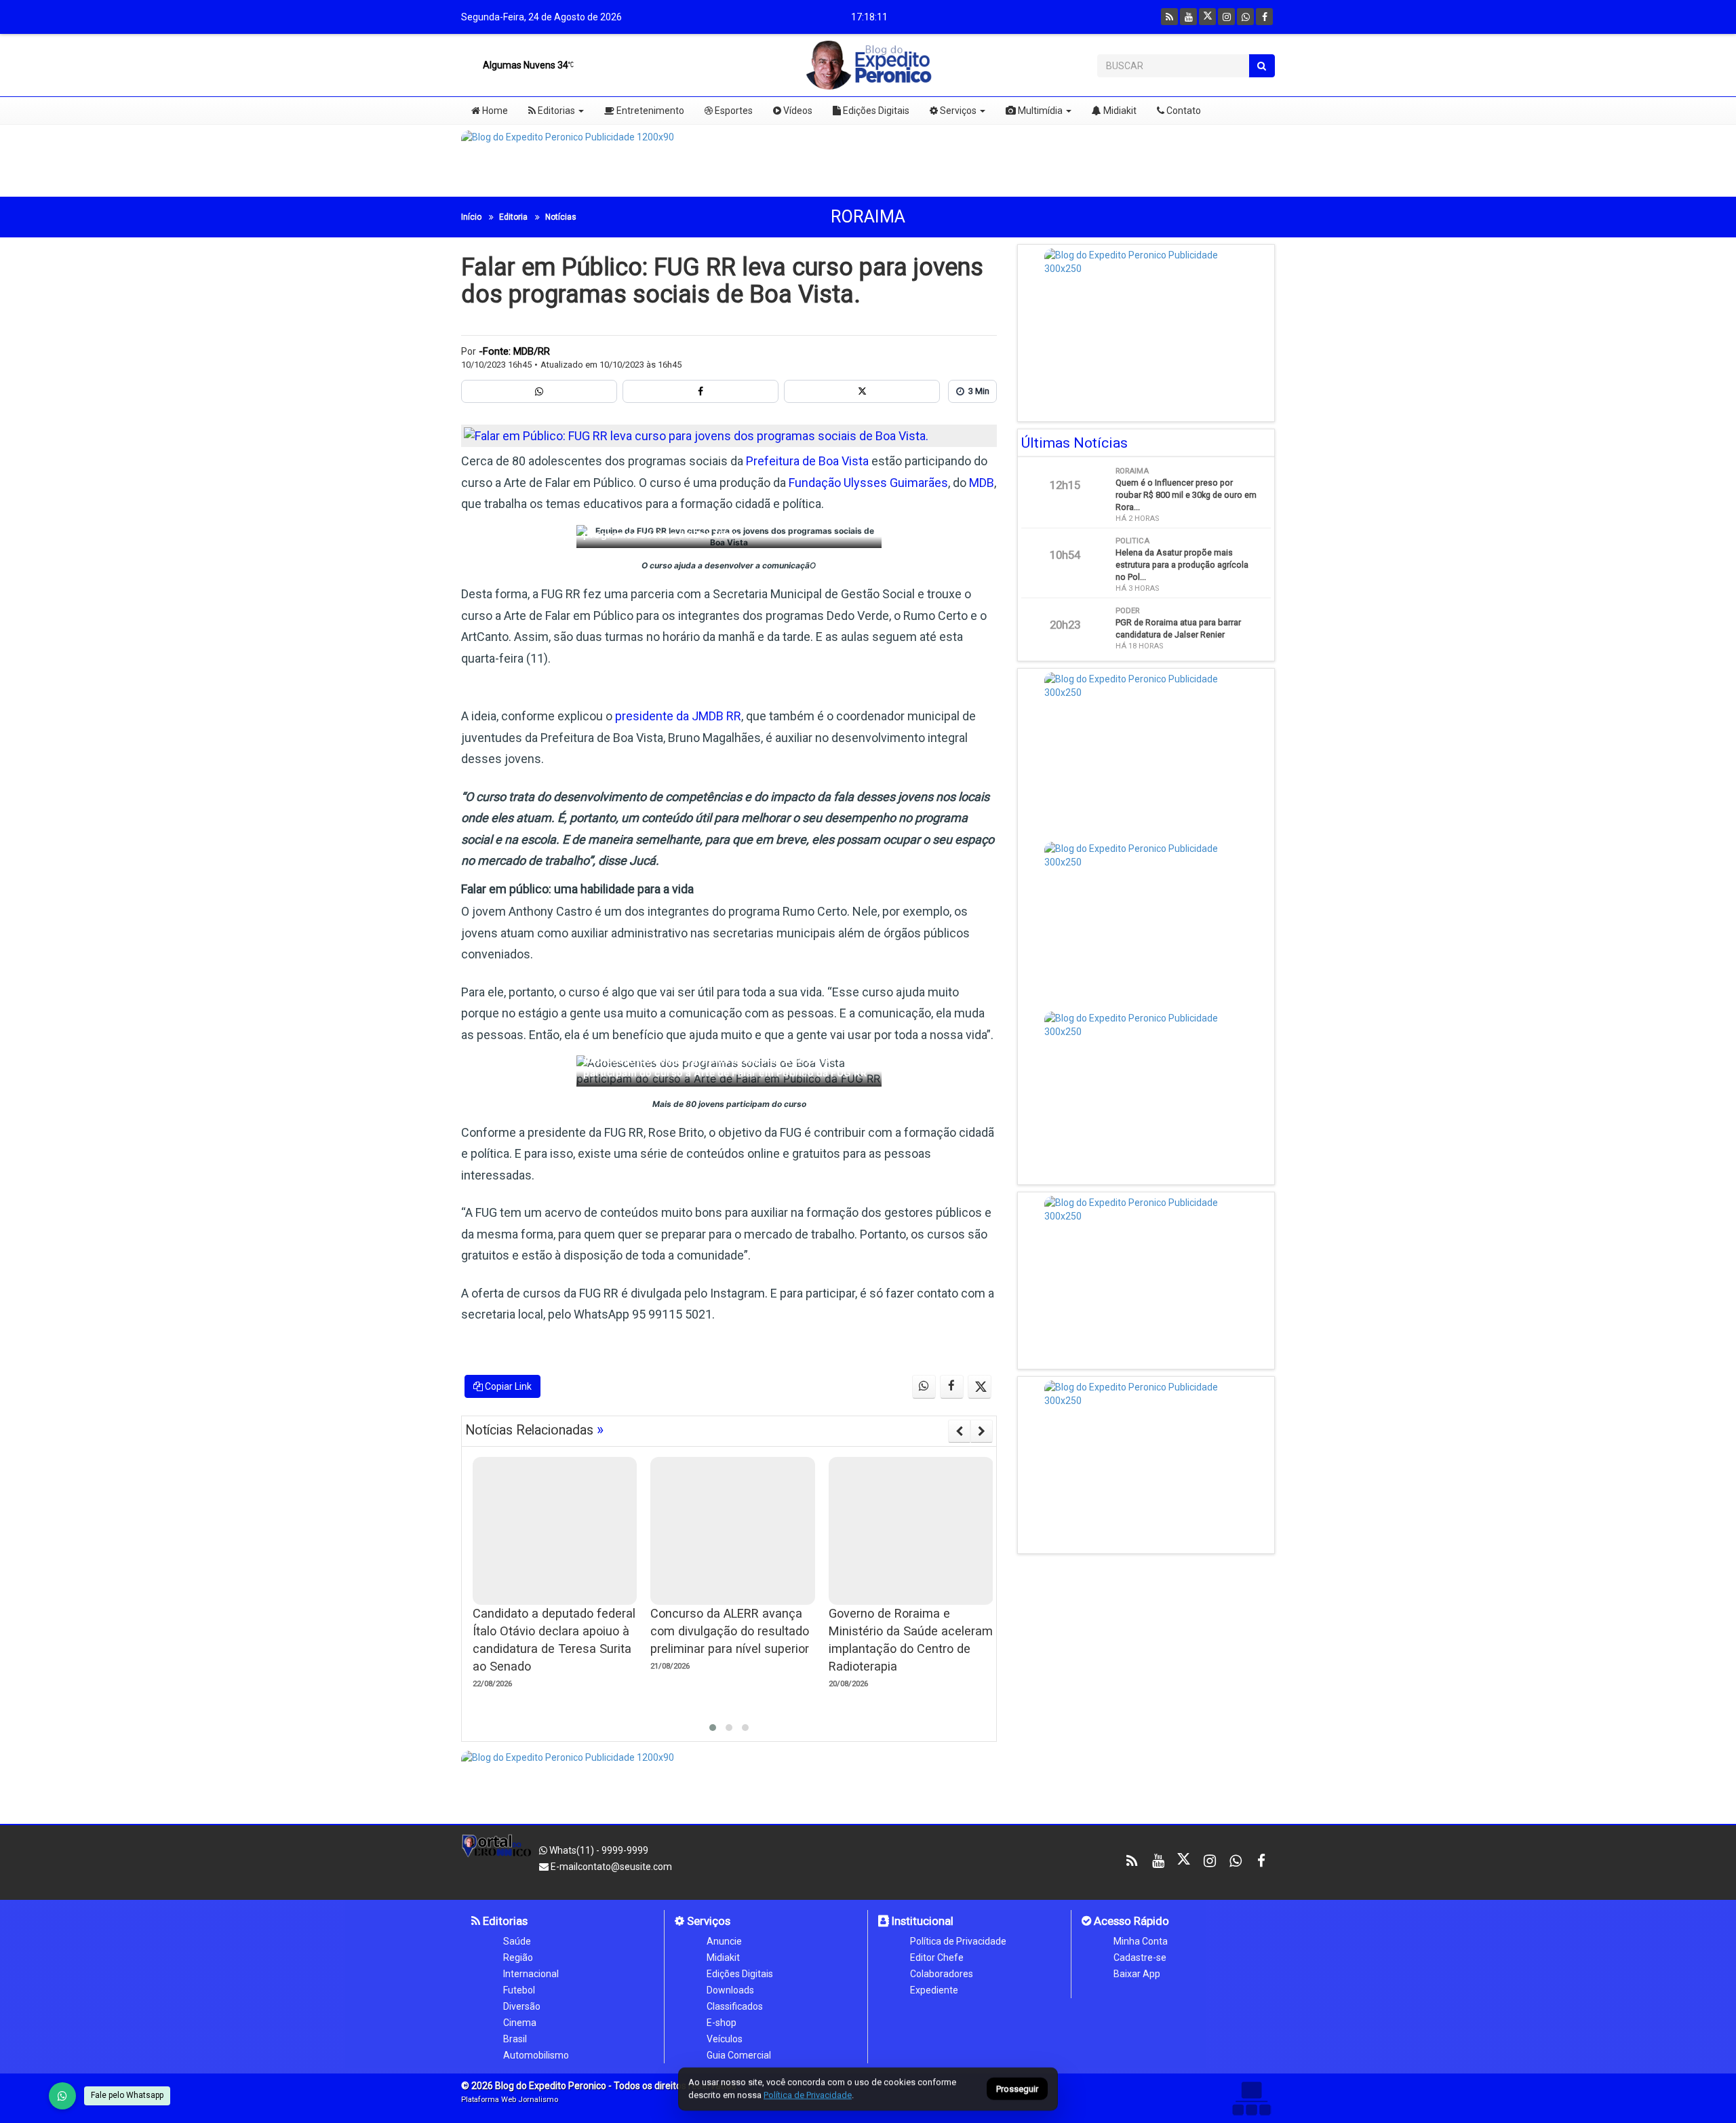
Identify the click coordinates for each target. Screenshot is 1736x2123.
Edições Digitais (875, 111)
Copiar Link (507, 1386)
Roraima (868, 217)
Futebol (519, 1990)
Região (518, 1958)
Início (471, 217)
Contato (1183, 111)
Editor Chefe (937, 1958)
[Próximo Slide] (982, 1431)
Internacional (531, 1974)
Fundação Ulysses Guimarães (868, 483)
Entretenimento (649, 111)
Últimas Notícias (1074, 443)
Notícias (561, 217)
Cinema (520, 2023)
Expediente (934, 1990)
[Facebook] (1264, 17)
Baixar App (1137, 1974)
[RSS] (1169, 17)
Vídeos (797, 111)
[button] (713, 1728)
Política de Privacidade (958, 1941)
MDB (982, 483)
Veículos (725, 2039)
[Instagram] (1226, 17)
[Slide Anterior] (959, 1431)
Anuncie (724, 1941)
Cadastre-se (1140, 1958)
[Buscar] (1262, 66)
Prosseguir (1017, 2089)
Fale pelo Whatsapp (127, 2095)
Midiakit (1119, 111)
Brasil (515, 2039)
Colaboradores (942, 1974)
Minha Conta (1141, 1941)
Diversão (522, 2006)
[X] (1207, 17)
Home (494, 111)
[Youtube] (1188, 17)
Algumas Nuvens (525, 65)
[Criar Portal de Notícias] (1251, 2098)
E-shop (722, 2023)
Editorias (555, 111)
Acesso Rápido (1130, 1921)
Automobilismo (536, 2055)
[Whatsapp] (1245, 17)
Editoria (513, 217)
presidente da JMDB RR (678, 716)
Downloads (730, 1990)
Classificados (735, 2006)
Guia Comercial (739, 2055)
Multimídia (1039, 111)
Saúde (517, 1941)
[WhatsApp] (62, 2096)
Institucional (921, 1921)
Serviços (957, 111)
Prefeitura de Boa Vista (807, 461)
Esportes (733, 111)
